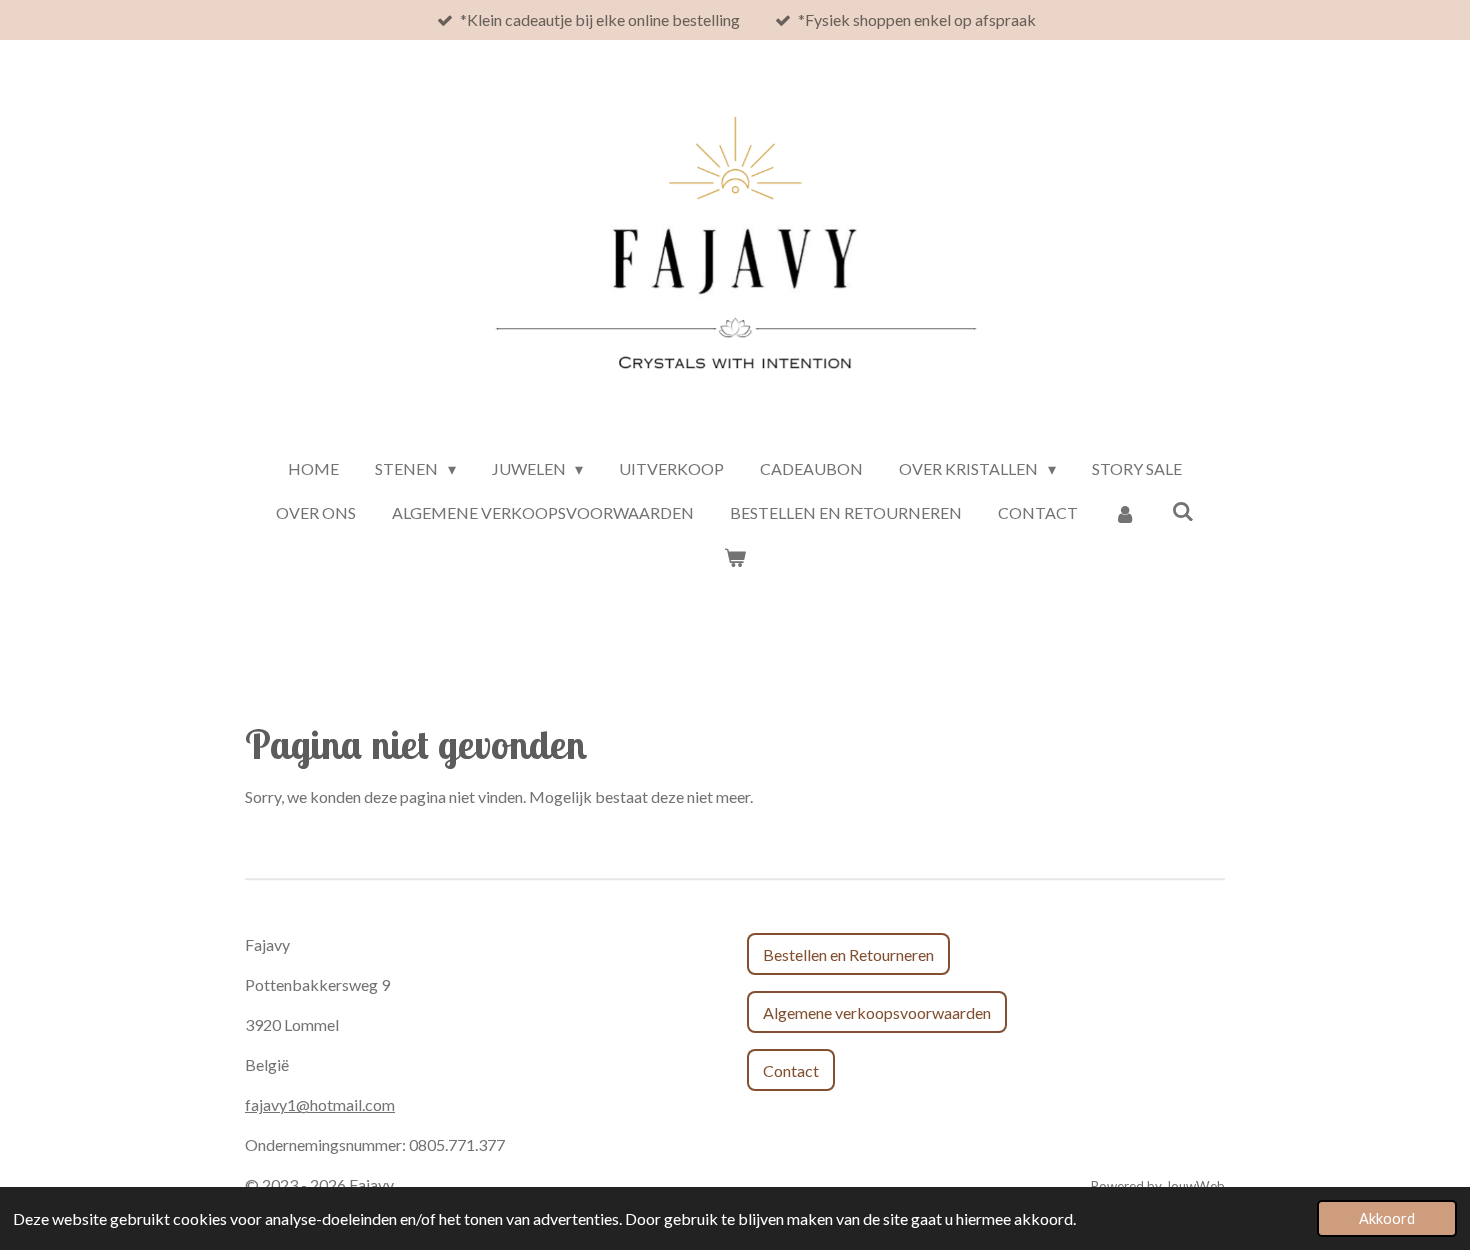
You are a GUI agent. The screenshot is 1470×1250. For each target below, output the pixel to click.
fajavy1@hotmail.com (320, 1104)
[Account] (1125, 513)
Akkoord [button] (1387, 1218)
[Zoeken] (1183, 510)
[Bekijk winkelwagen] (735, 557)
